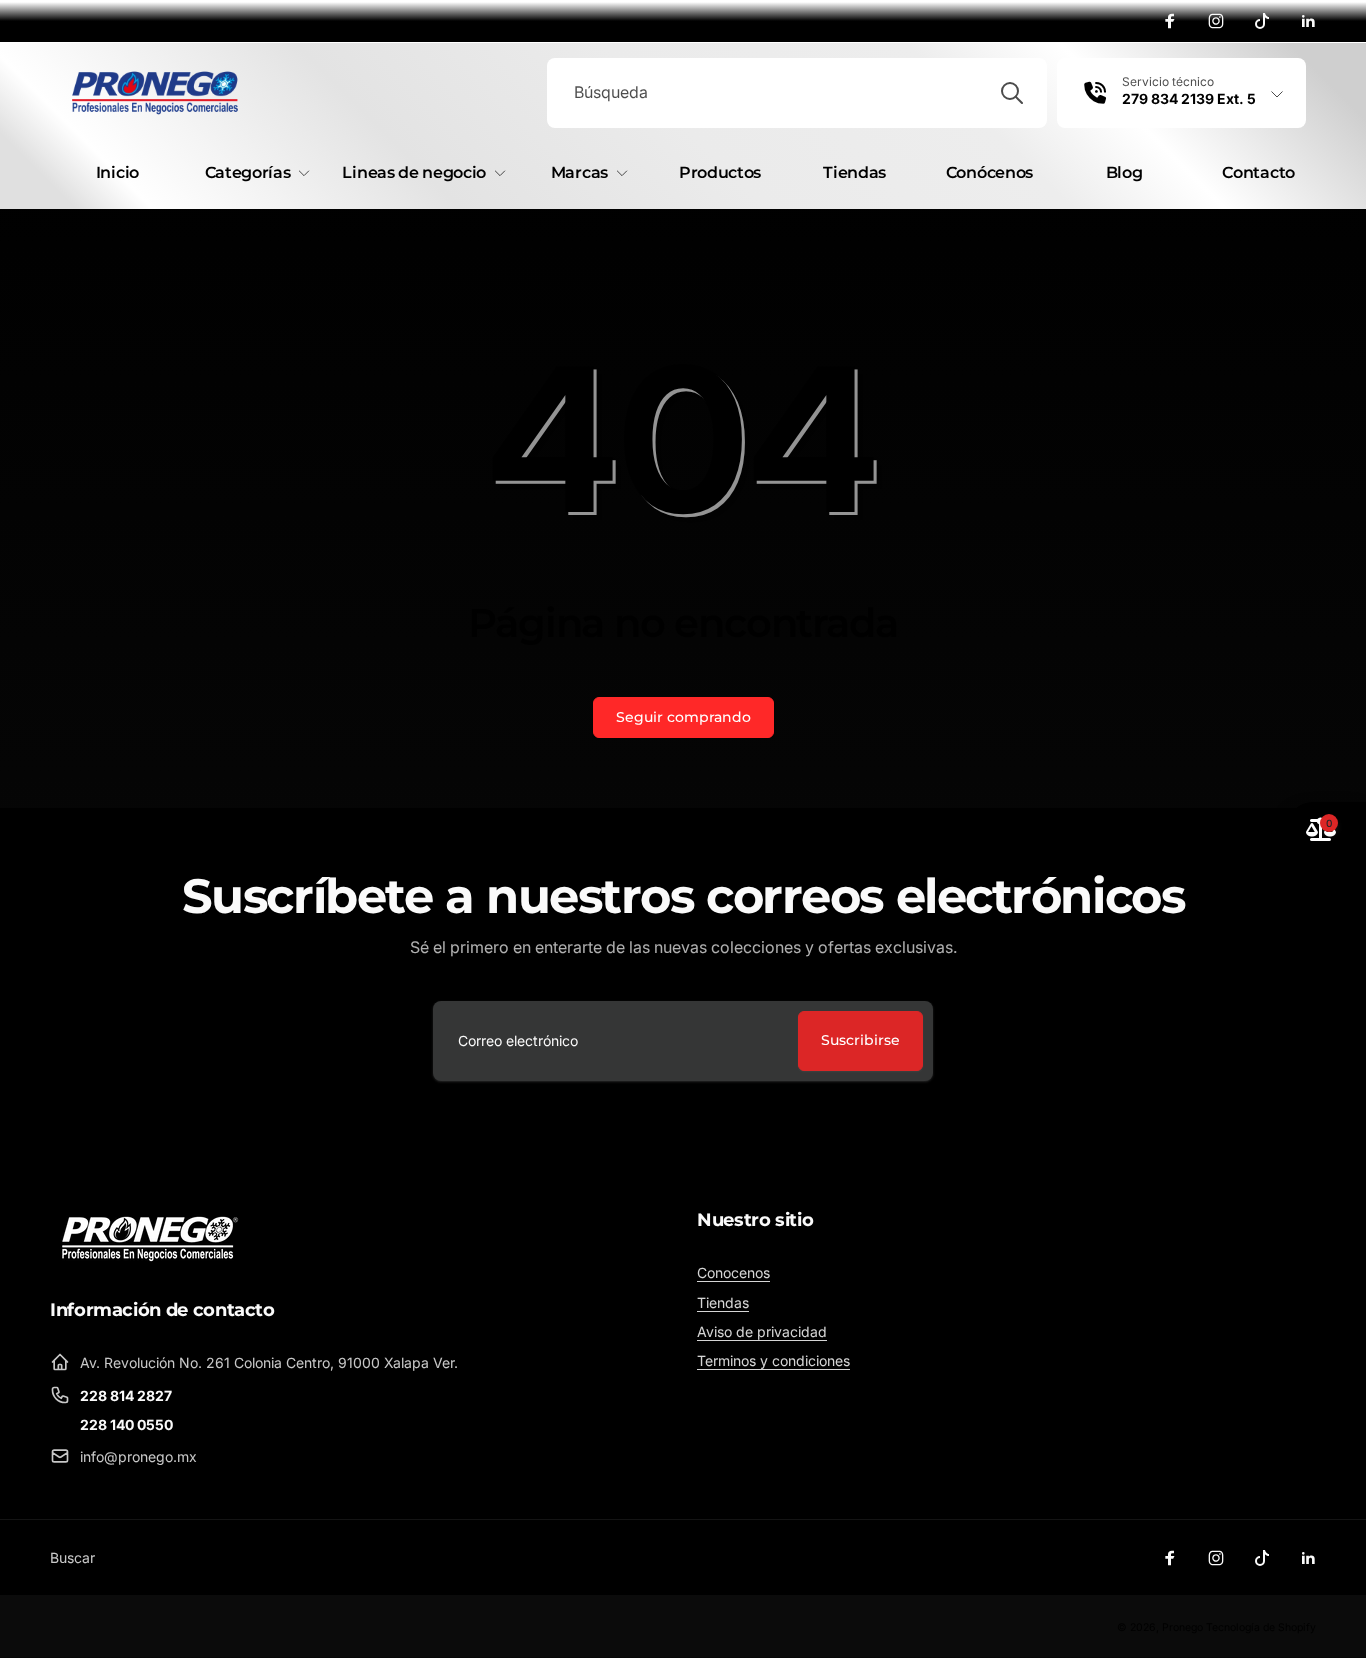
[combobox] (797, 93)
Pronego (1182, 1627)
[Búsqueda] (1012, 93)
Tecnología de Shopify (1261, 1627)
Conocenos (733, 1272)
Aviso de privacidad (762, 1331)
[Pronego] (150, 1237)
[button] (254, 173)
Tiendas (723, 1302)
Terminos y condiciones (773, 1360)
